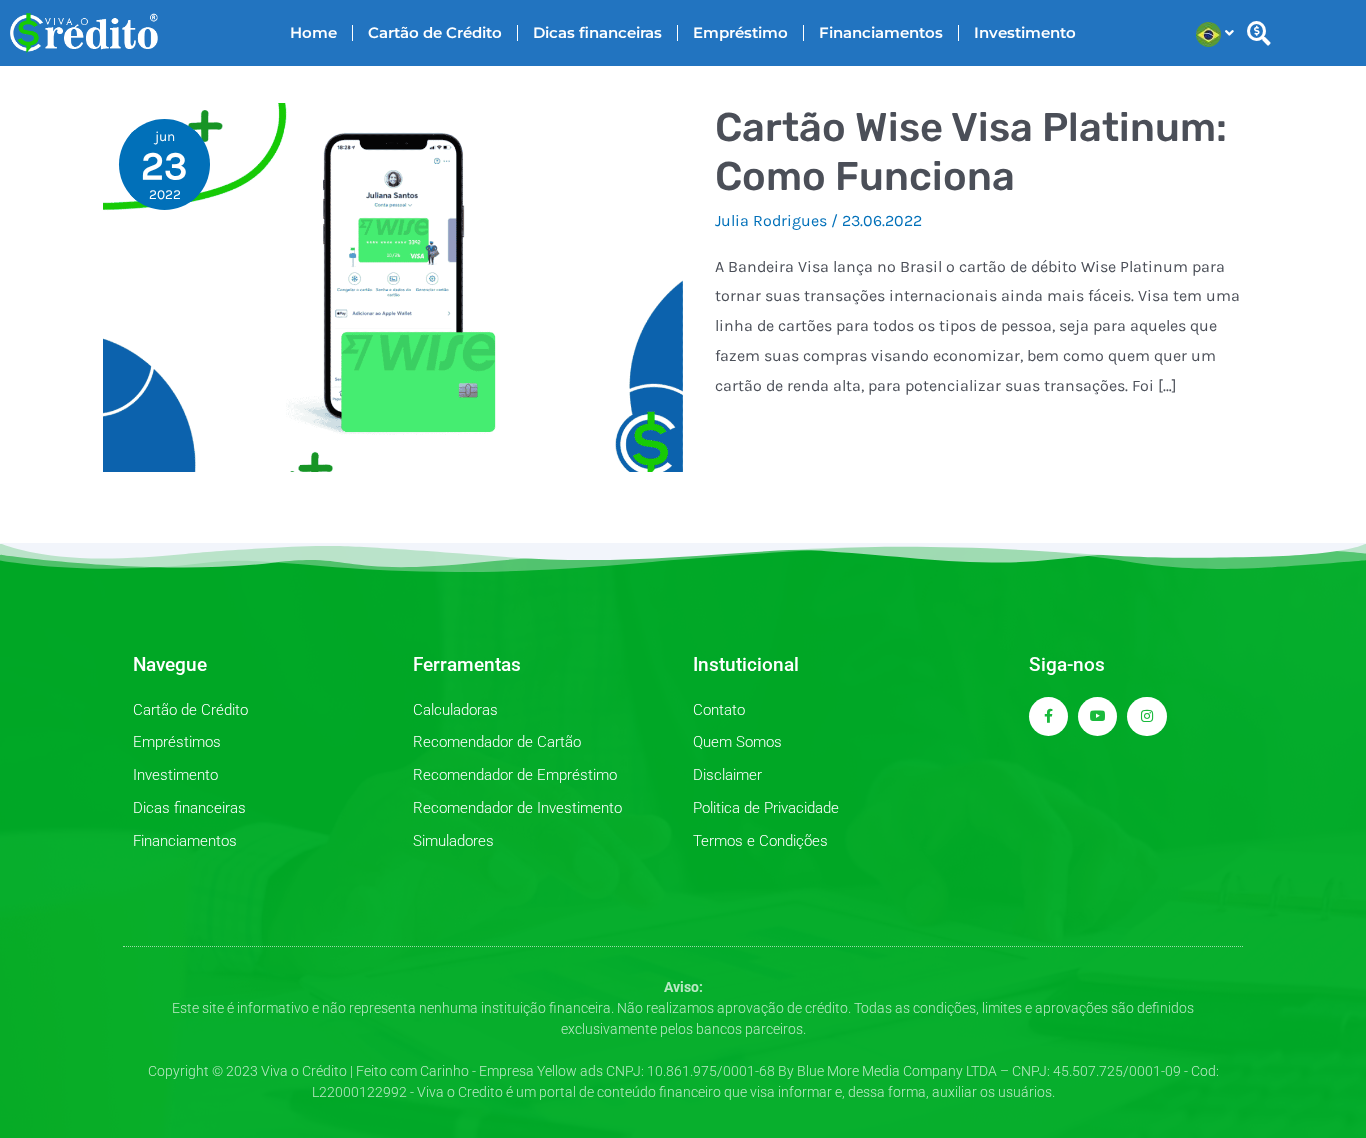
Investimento (1025, 32)
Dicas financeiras (597, 32)
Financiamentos (881, 32)
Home (313, 32)
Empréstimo (740, 32)
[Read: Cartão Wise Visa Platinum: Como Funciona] (393, 285)
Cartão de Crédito (435, 32)
